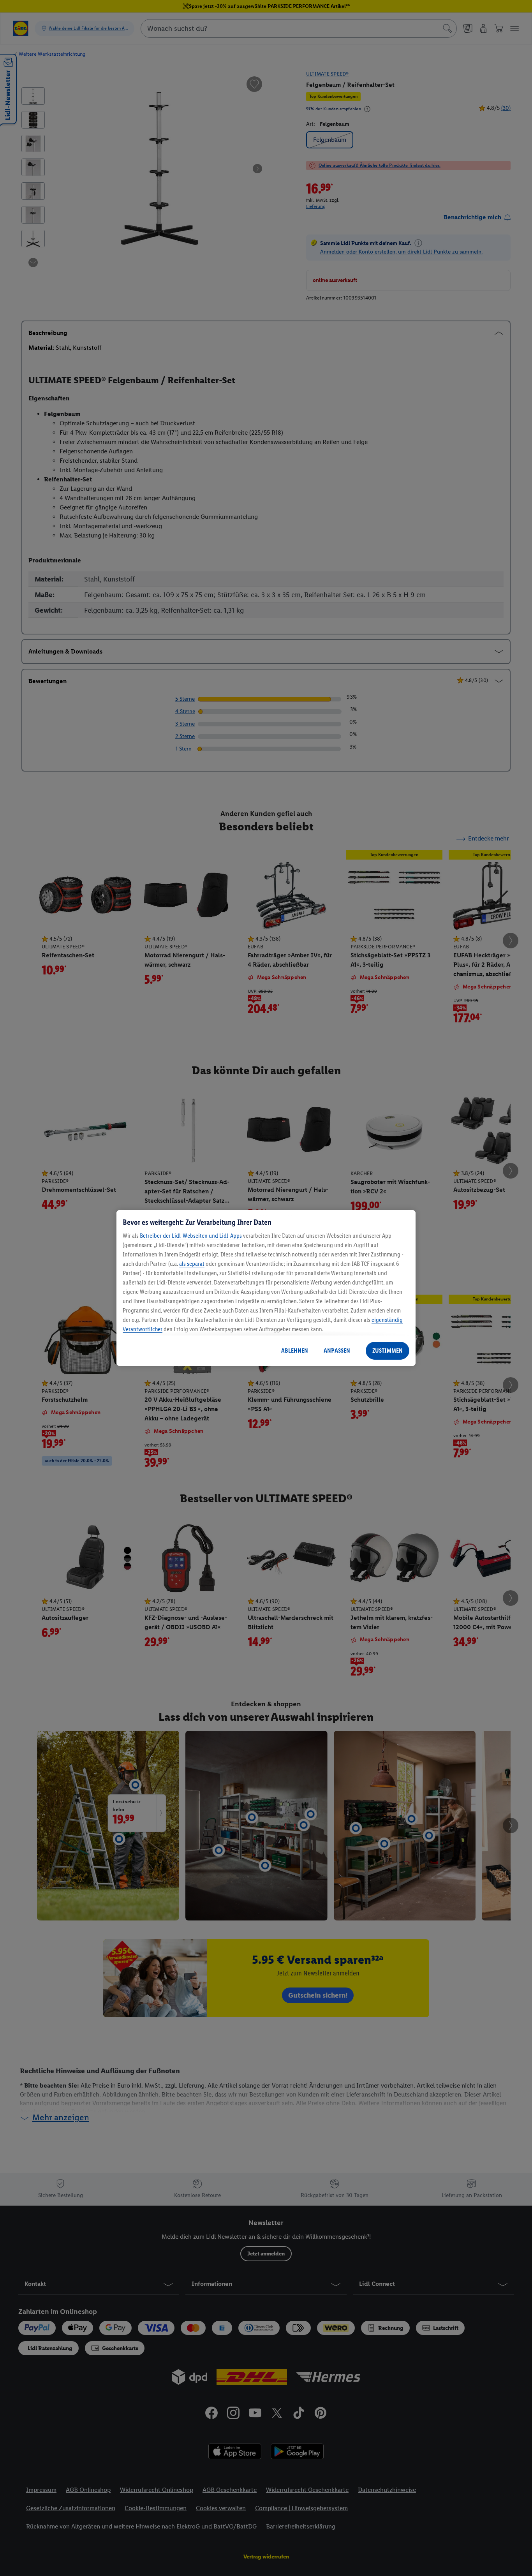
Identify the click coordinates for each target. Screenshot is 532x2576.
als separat (192, 1264)
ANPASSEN (337, 1351)
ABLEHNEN (295, 1351)
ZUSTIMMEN (388, 1351)
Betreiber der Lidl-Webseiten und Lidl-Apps (191, 1236)
